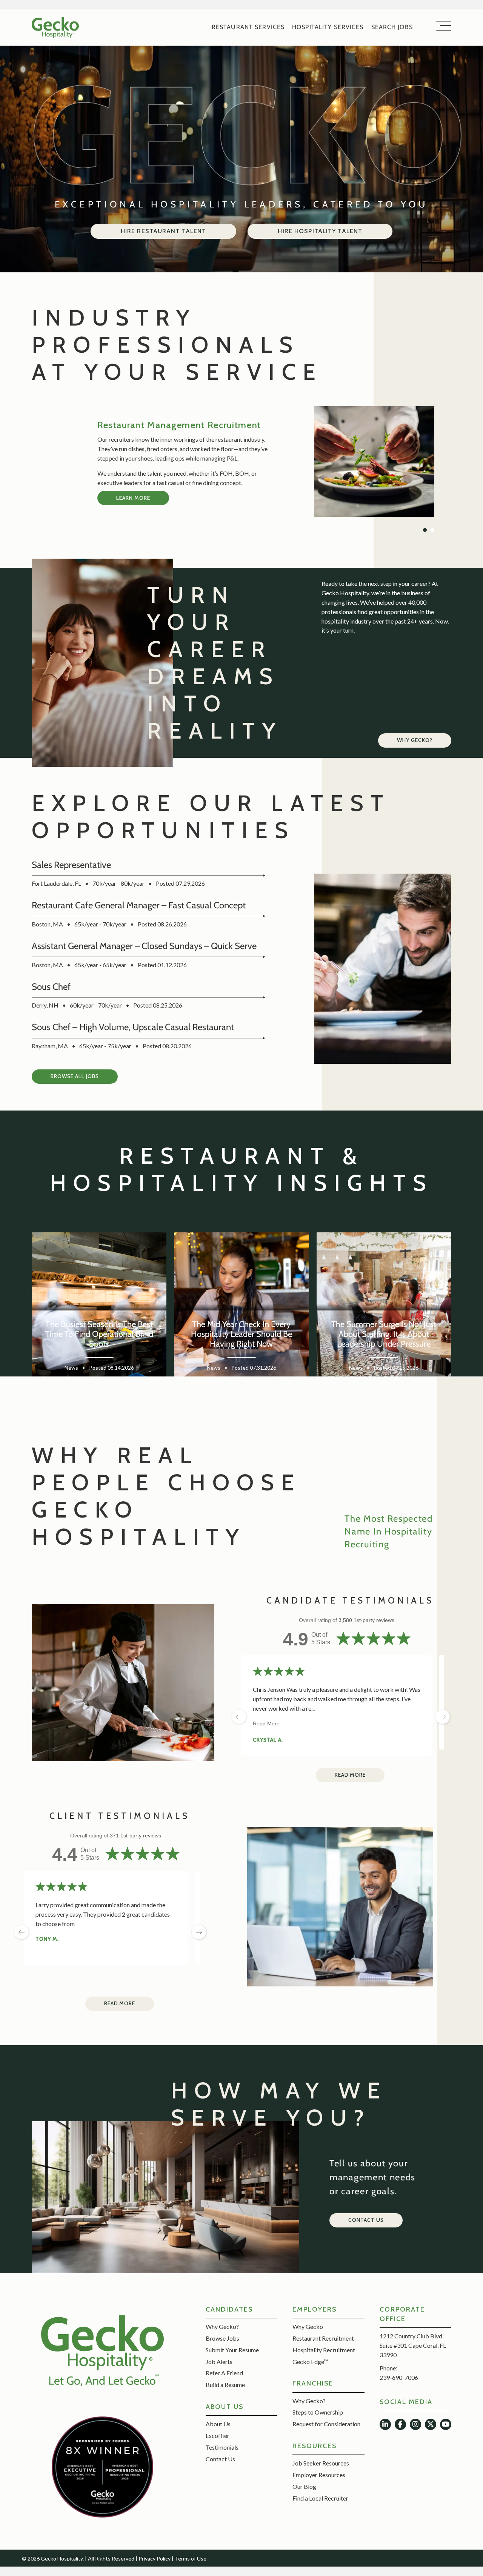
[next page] (199, 1932)
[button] (75, 1077)
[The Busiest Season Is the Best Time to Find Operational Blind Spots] (99, 1307)
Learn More (133, 503)
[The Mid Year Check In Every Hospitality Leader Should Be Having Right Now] (241, 1307)
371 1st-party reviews (135, 1836)
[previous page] (239, 1717)
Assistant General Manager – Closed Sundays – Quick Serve (144, 946)
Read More (266, 1723)
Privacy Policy (155, 2558)
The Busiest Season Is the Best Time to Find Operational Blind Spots (99, 1334)
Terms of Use (191, 2558)
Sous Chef (51, 987)
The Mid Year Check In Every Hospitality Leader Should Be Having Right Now (241, 1334)
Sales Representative (71, 865)
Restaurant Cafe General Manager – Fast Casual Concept (139, 905)
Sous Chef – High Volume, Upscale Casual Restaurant (133, 1027)
